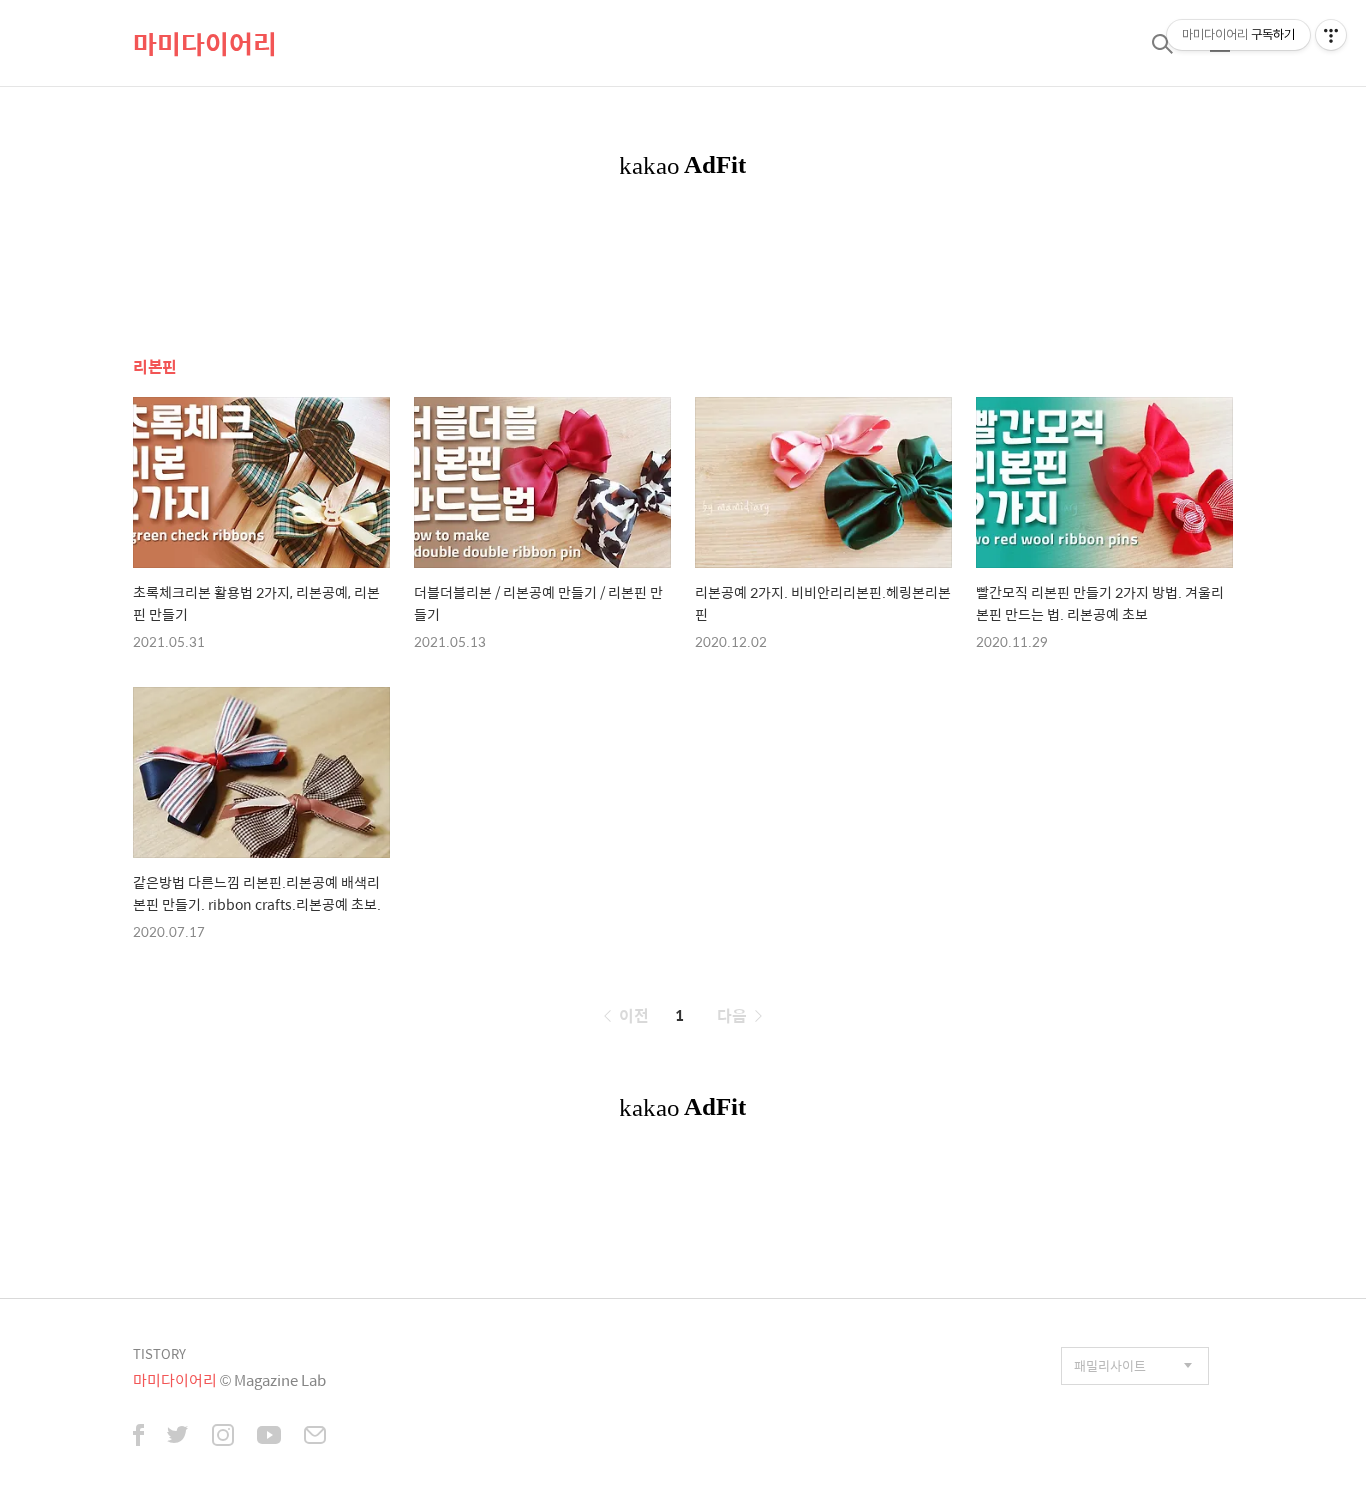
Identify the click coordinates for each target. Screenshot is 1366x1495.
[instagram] (223, 1437)
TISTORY (159, 1353)
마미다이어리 (205, 43)
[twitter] (178, 1437)
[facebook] (138, 1437)
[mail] (315, 1437)
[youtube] (269, 1437)
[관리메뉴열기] (1331, 35)
